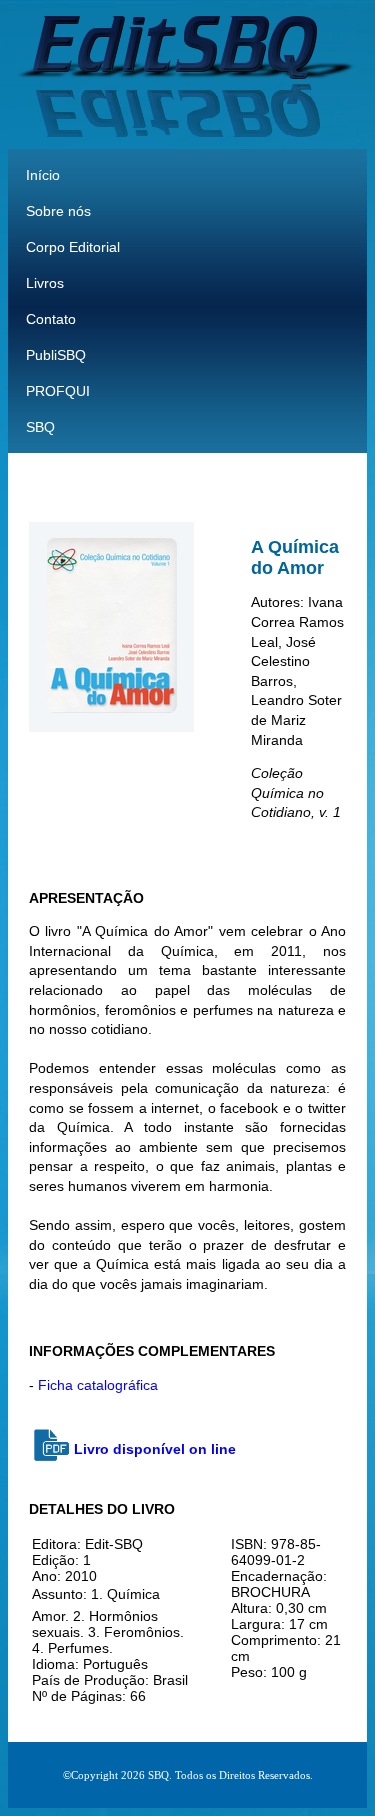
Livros (45, 283)
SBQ (40, 427)
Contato (51, 319)
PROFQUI (58, 391)
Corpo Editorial (73, 247)
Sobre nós (58, 211)
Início (43, 175)
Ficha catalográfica (98, 1385)
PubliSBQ (56, 355)
